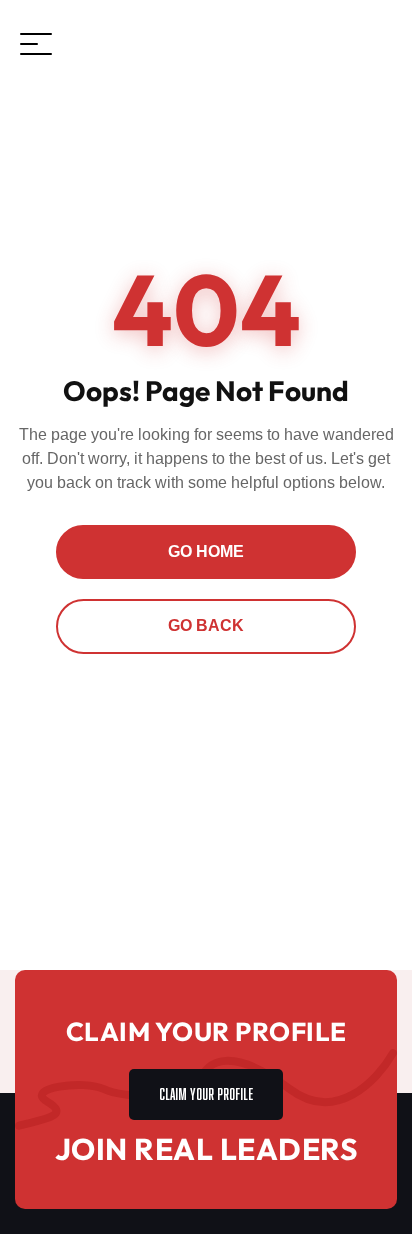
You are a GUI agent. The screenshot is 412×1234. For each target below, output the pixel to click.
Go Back (206, 625)
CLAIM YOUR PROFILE (206, 1091)
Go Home (206, 551)
